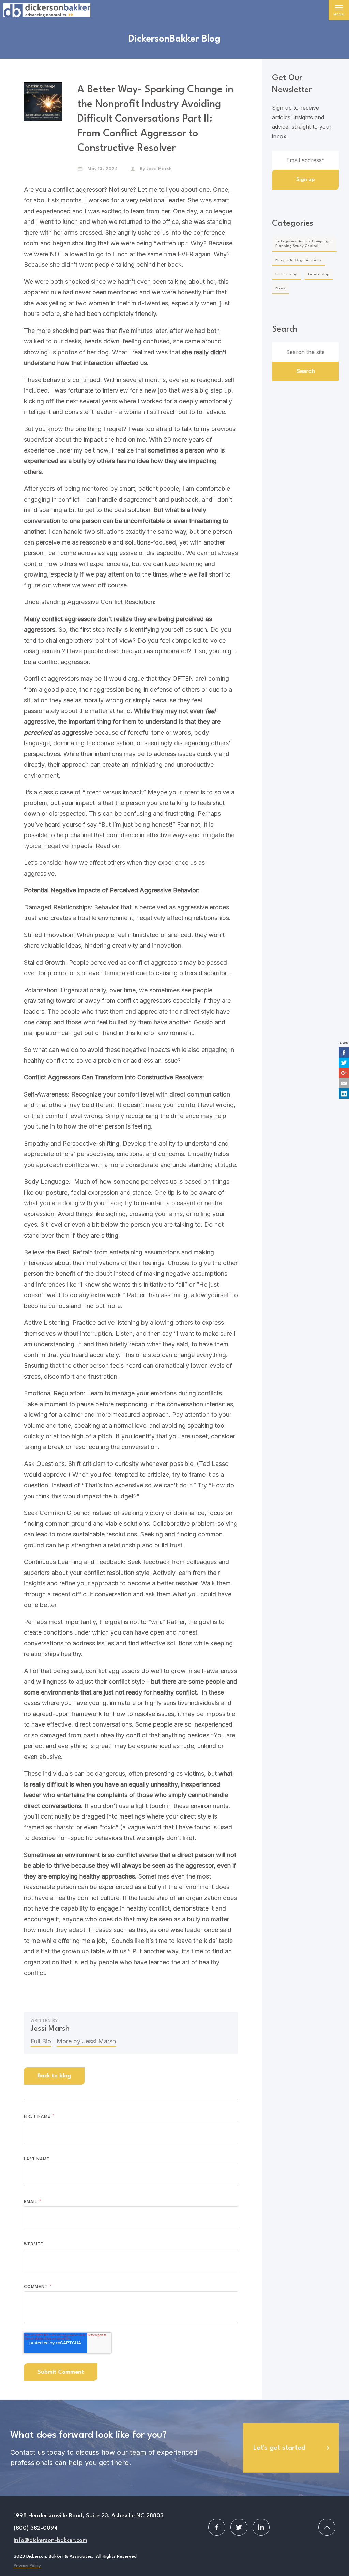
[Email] (344, 1083)
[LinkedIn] (344, 1093)
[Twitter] (344, 1063)
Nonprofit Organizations (299, 260)
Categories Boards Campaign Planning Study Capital (303, 244)
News (280, 288)
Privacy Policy (27, 2566)
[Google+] (344, 1073)
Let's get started (279, 2448)
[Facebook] (344, 1053)
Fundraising (286, 274)
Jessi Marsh (159, 169)
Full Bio (41, 2041)
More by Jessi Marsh (86, 2041)
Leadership (319, 274)
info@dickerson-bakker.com (50, 2540)
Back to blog (54, 2076)
